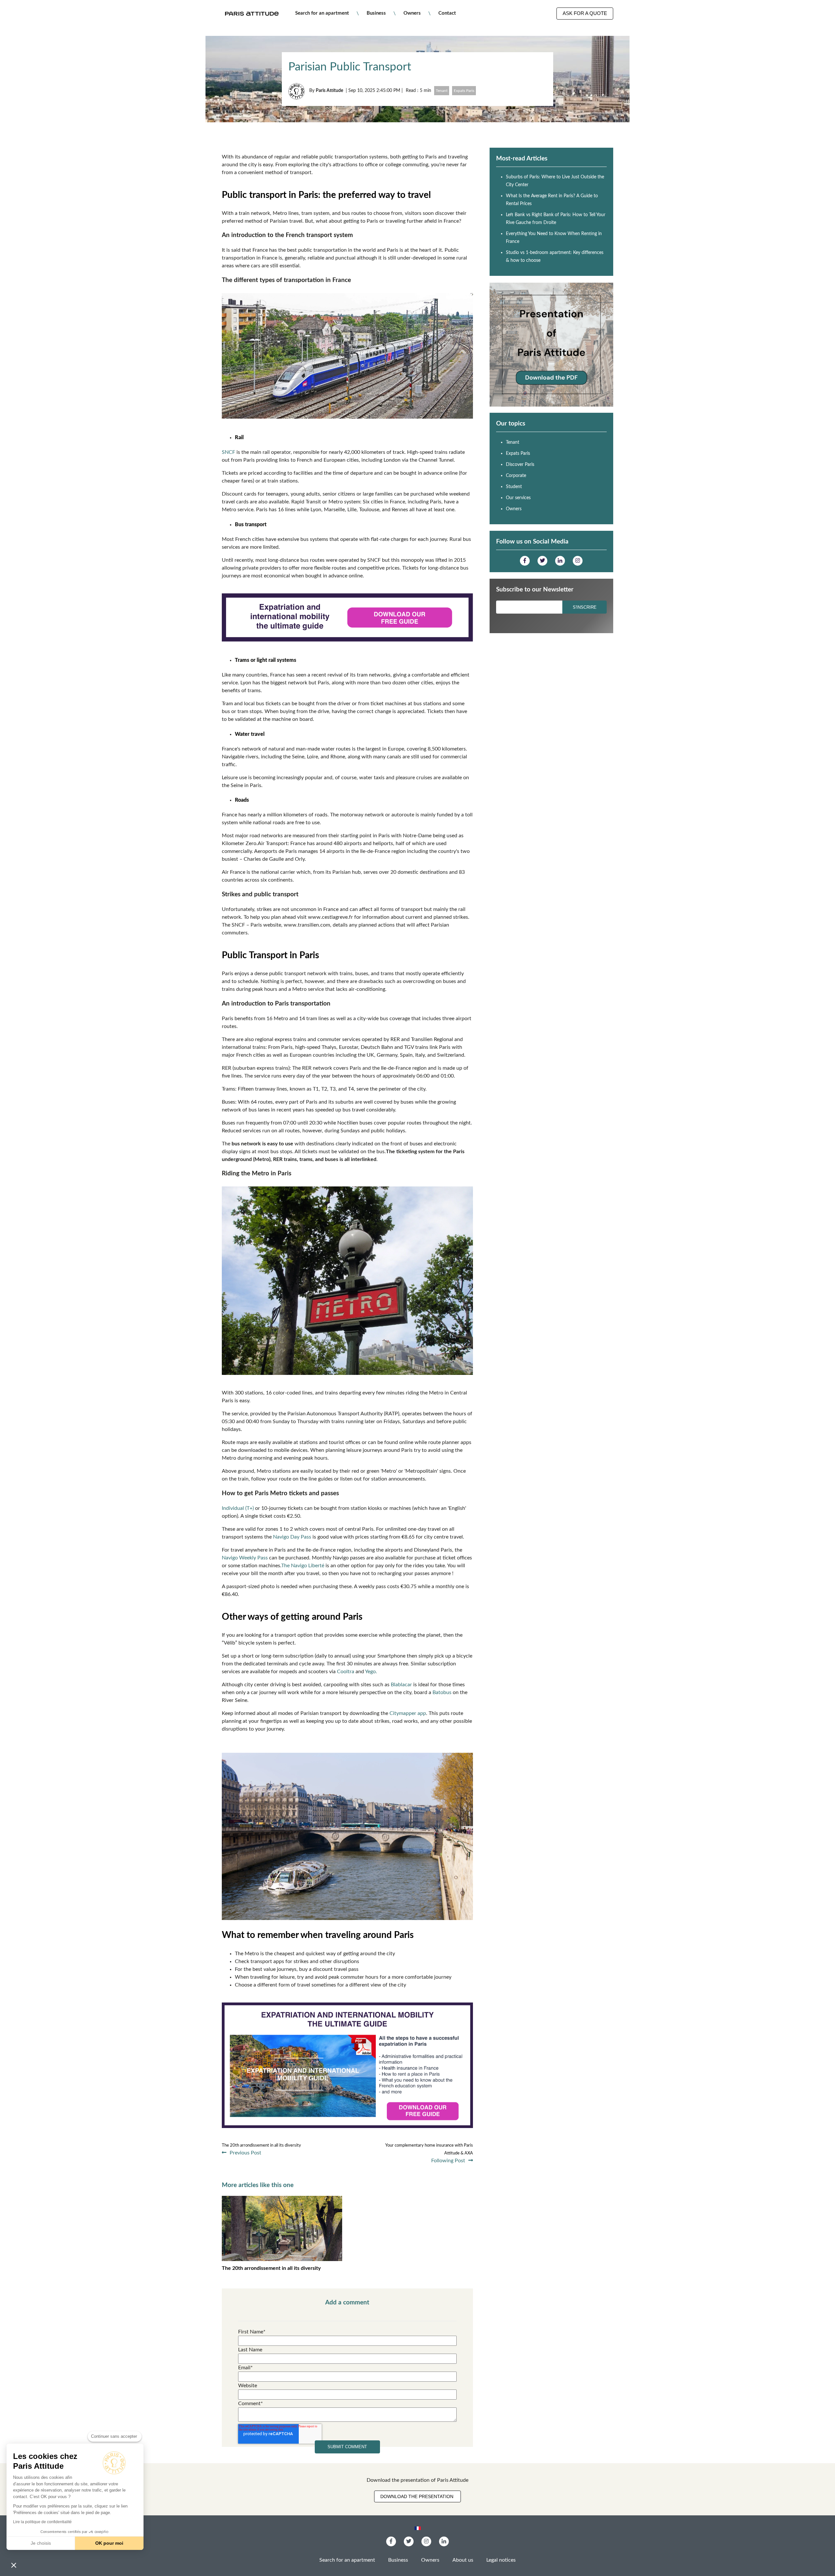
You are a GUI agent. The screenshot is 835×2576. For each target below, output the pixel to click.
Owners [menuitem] (412, 13)
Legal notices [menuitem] (501, 2560)
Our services (518, 498)
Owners (514, 509)
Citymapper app (408, 1713)
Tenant (442, 91)
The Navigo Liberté (303, 1566)
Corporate (516, 476)
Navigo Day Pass (292, 1537)
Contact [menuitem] (447, 13)
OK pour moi (109, 2543)
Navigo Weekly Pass (245, 1558)
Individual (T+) (238, 1508)
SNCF (229, 452)
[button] (14, 2565)
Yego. (372, 1672)
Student (514, 487)
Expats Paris (464, 91)
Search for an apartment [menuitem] (322, 13)
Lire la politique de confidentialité (42, 2522)
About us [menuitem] (463, 2560)
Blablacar (402, 1685)
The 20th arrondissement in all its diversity (271, 2268)
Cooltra (346, 1672)
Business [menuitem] (376, 13)
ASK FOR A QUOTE (585, 13)
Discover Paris (520, 465)
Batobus (442, 1692)
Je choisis (41, 2543)
